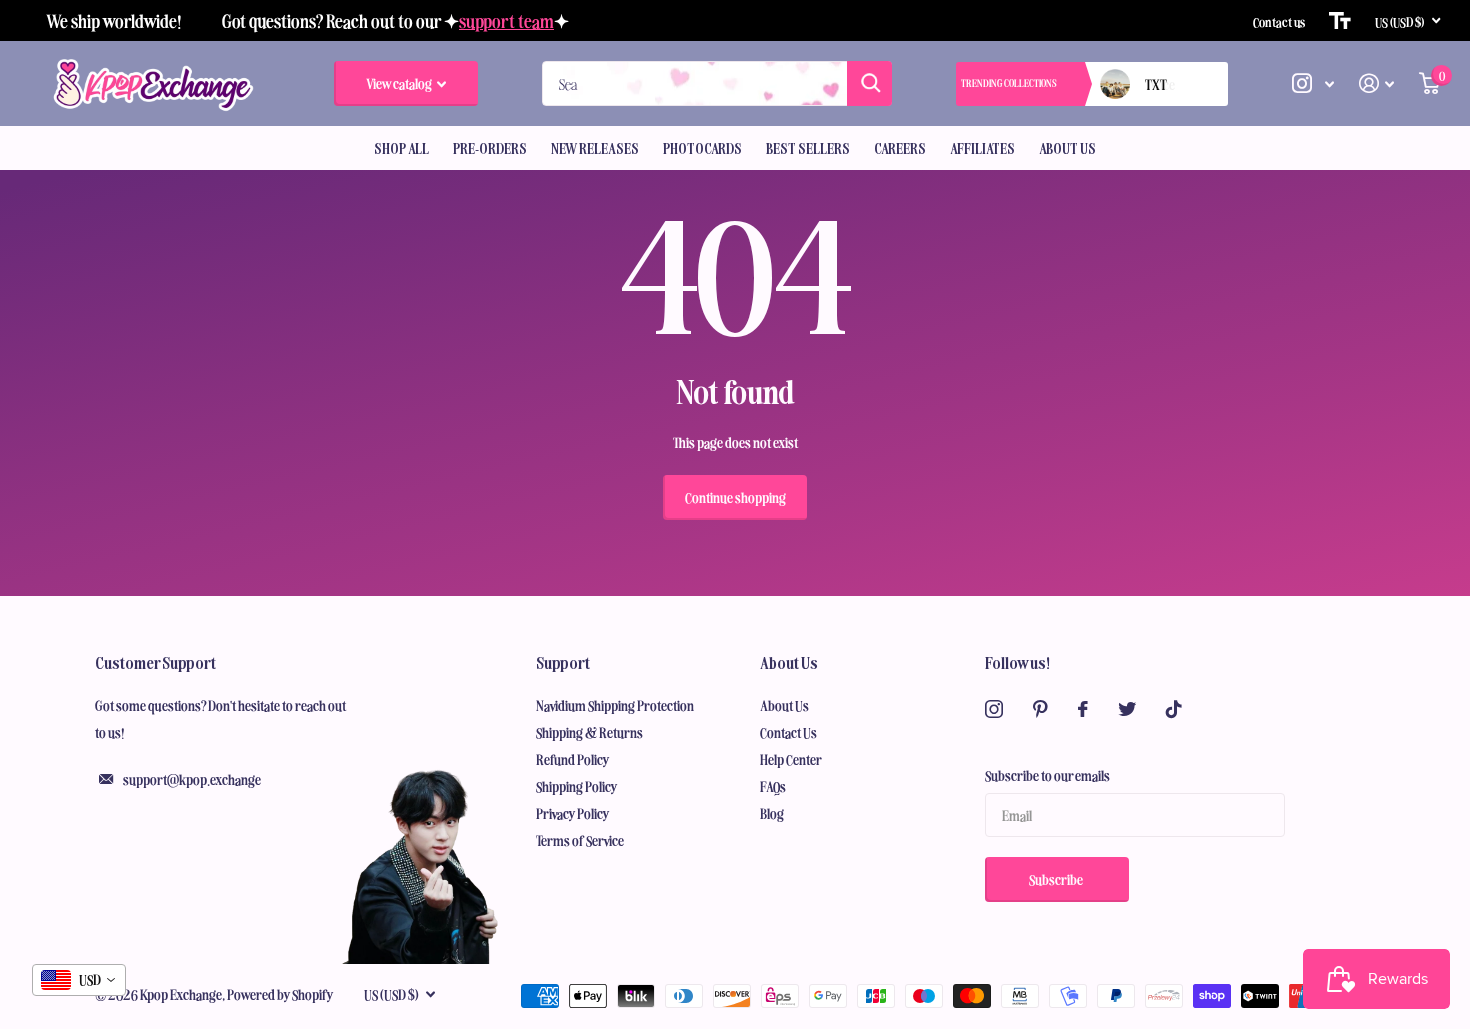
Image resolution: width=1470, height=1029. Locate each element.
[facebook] (1083, 709)
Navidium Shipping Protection (615, 705)
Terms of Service (580, 840)
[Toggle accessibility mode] (1340, 21)
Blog (772, 813)
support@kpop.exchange (192, 779)
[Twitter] (1127, 709)
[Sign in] (1377, 83)
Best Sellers (808, 148)
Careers (900, 148)
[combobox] (79, 980)
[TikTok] (1174, 709)
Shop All (401, 148)
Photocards (702, 148)
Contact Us (788, 732)
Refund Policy (573, 759)
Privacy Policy (573, 813)
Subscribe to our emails (1047, 775)
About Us (1067, 148)
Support (563, 662)
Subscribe (1057, 879)
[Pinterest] (1040, 709)
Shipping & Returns (589, 732)
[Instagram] (994, 709)
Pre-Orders (490, 148)
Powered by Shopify (280, 994)
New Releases (595, 148)
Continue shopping (735, 497)
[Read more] (1313, 83)
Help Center (791, 759)
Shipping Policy (577, 786)
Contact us (1279, 21)
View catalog (400, 83)
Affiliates (982, 148)
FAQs (773, 786)
